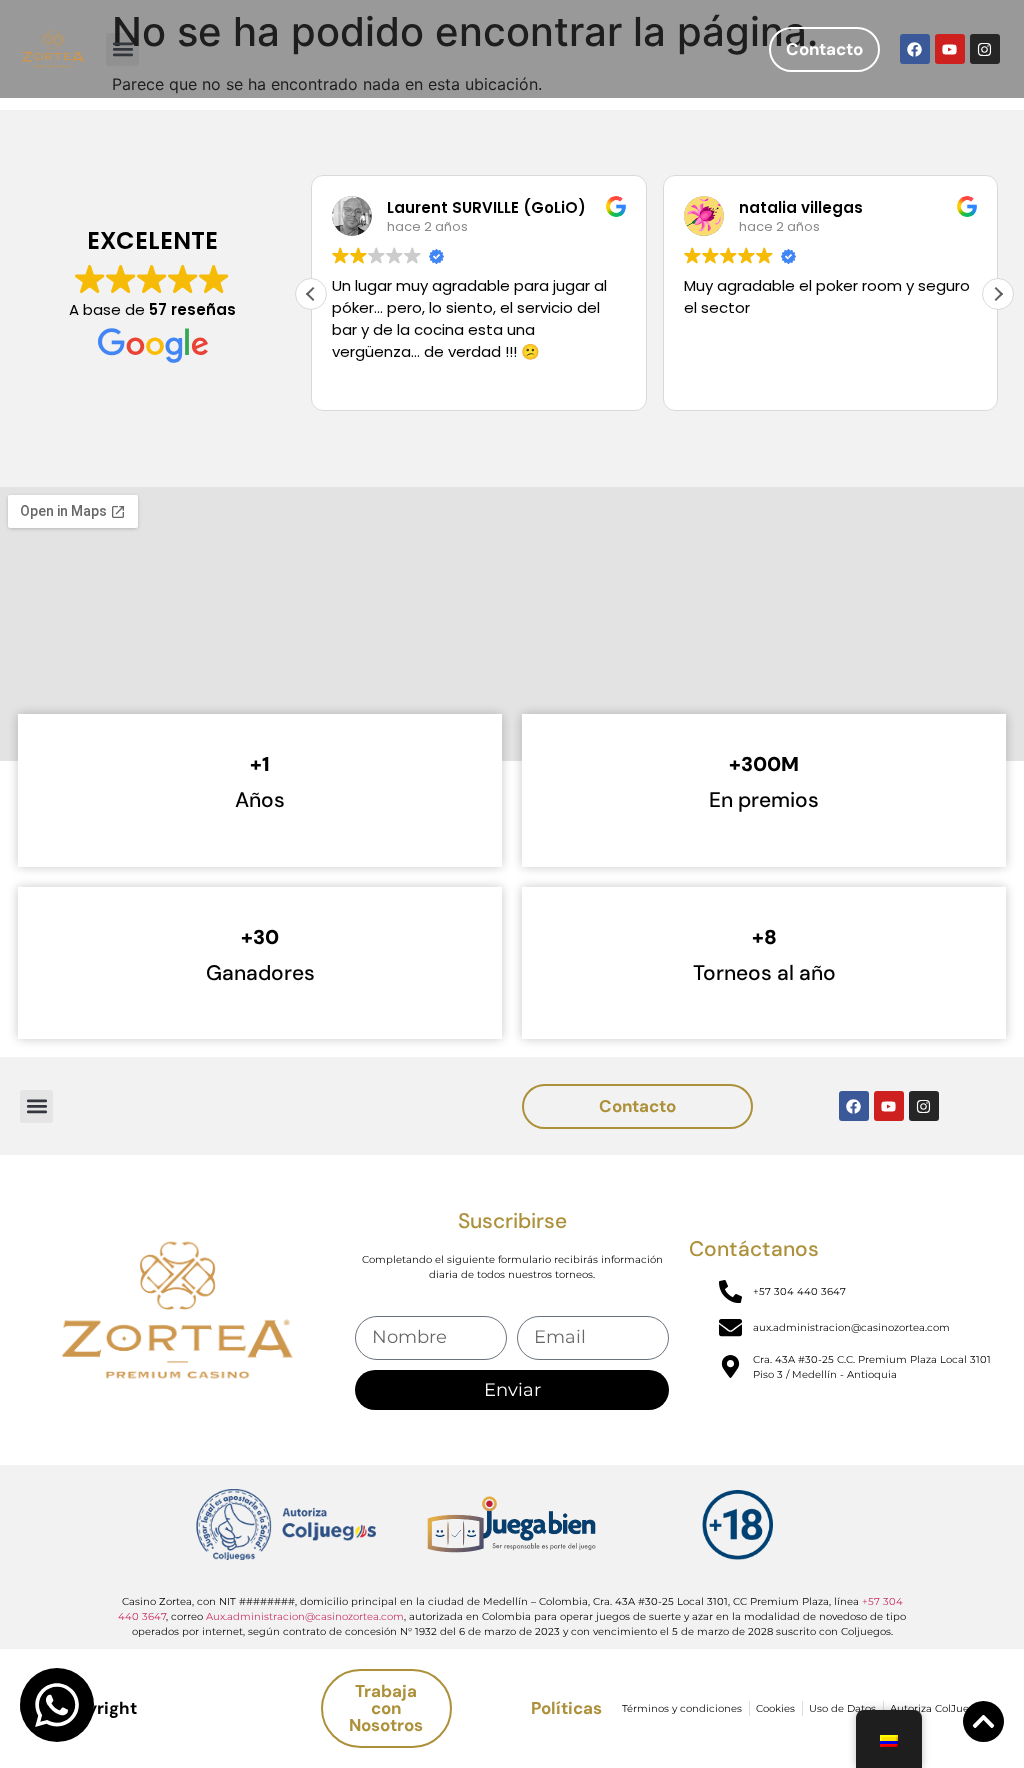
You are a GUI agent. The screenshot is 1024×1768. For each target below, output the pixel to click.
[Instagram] (985, 49)
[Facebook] (915, 49)
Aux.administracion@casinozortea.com (305, 1616)
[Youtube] (950, 49)
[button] (122, 49)
